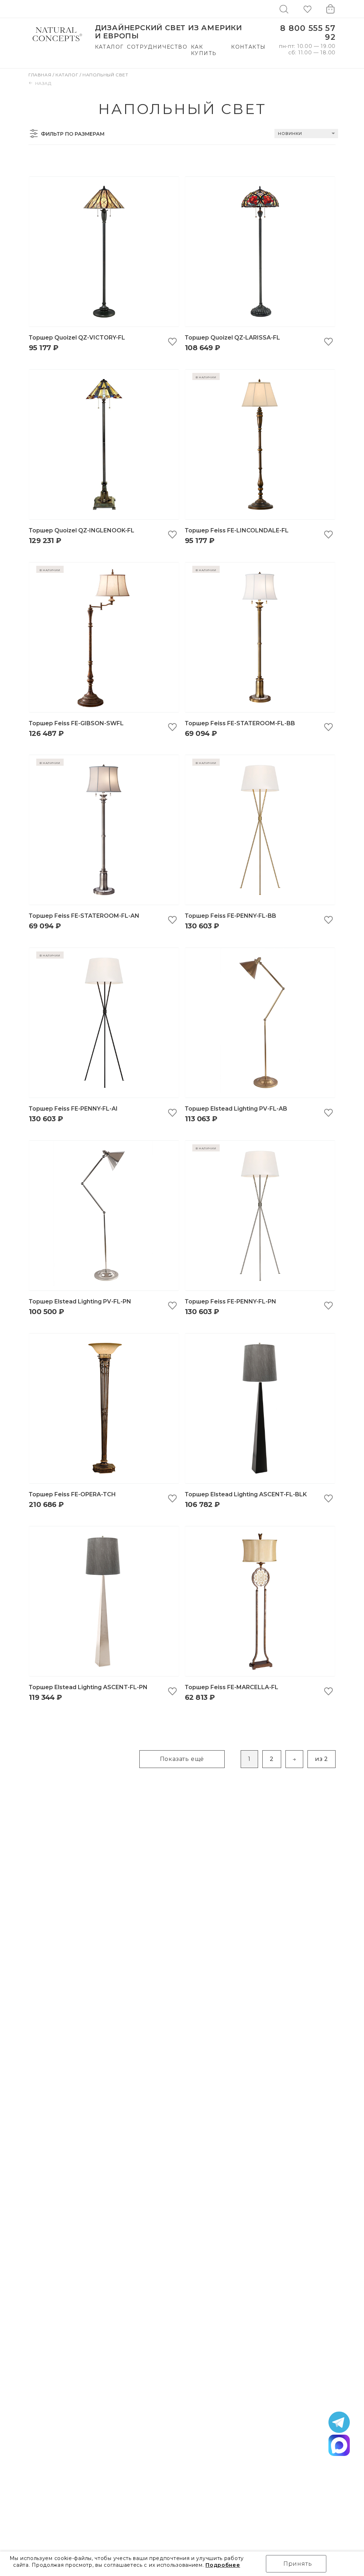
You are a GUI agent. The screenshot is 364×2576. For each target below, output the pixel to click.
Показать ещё (182, 1759)
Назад (43, 83)
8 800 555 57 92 (308, 33)
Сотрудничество (157, 47)
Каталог (109, 47)
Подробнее (223, 2565)
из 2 (322, 1759)
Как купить (204, 50)
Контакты (248, 47)
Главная (41, 75)
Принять (298, 2564)
